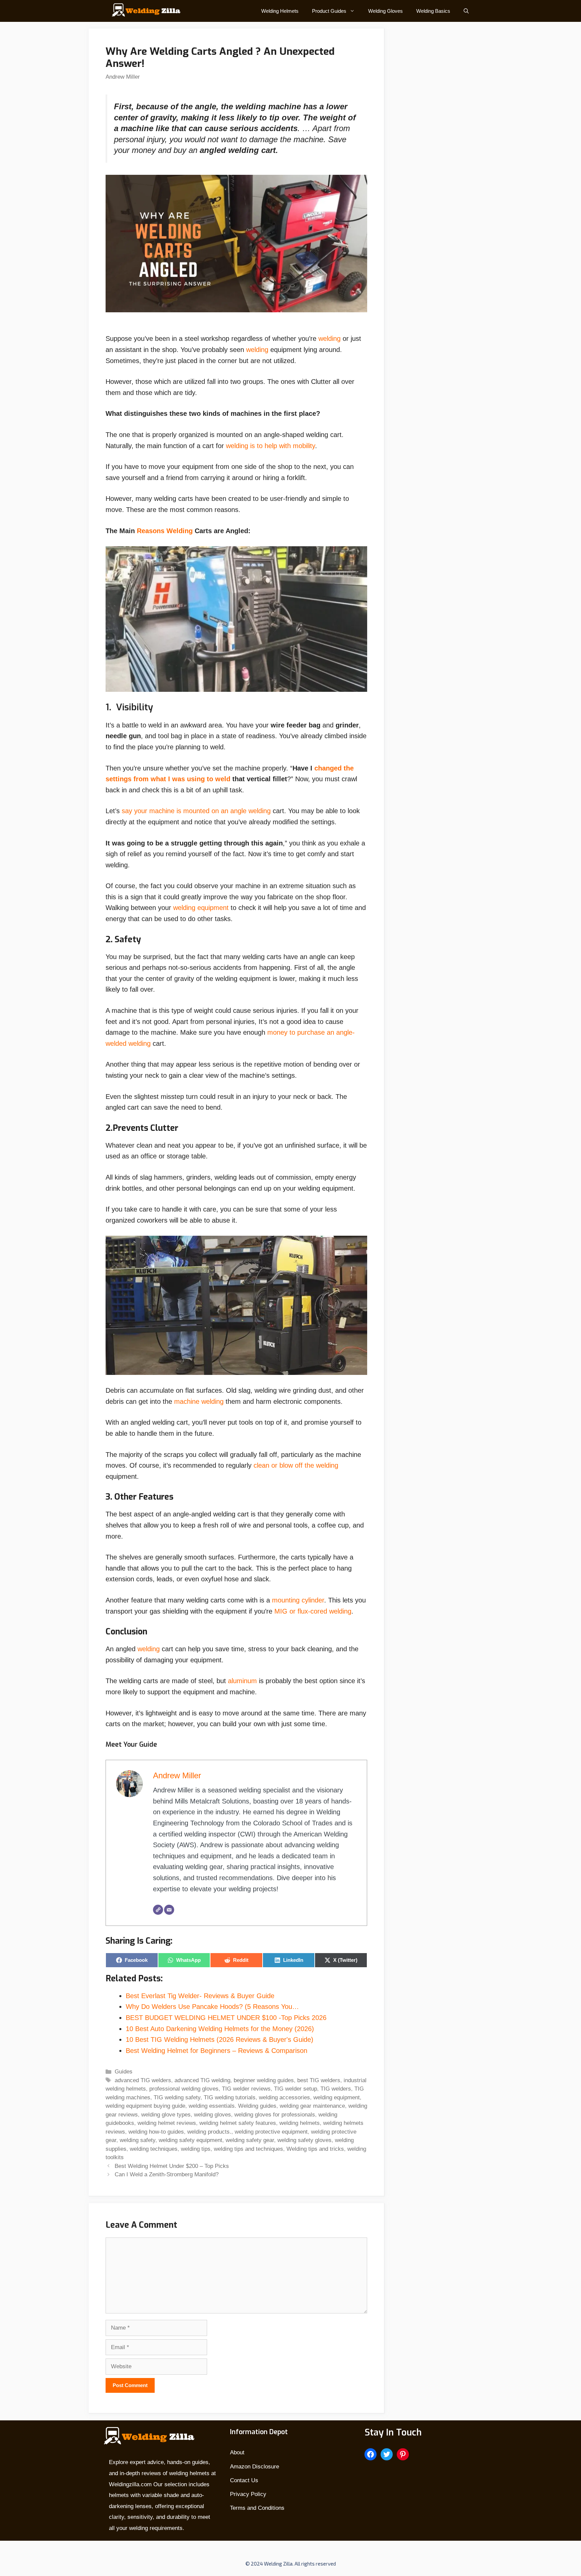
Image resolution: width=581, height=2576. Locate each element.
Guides (124, 2072)
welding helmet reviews (167, 2123)
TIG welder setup (296, 2089)
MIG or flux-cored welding (313, 1611)
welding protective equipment (271, 2132)
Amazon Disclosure (255, 2467)
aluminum (243, 1681)
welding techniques (154, 2149)
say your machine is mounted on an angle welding (196, 811)
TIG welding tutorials (230, 2097)
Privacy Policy (248, 2494)
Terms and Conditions (257, 2508)
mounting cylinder (297, 1600)
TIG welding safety (177, 2097)
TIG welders (336, 2089)
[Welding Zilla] (144, 11)
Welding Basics (433, 11)
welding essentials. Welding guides (233, 2106)
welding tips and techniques (248, 2149)
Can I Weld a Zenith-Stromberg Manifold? (167, 2174)
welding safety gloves (304, 2140)
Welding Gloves (385, 11)
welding (330, 339)
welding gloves (212, 2115)
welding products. (209, 2132)
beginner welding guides (264, 2080)
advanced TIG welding (202, 2080)
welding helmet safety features (238, 2123)
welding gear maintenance (312, 2106)
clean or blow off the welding (296, 1465)
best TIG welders (319, 2080)
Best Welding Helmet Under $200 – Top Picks (172, 2166)
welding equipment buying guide (145, 2106)
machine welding (199, 1401)
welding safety (138, 2140)
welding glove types (166, 2115)
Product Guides (329, 11)
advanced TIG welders (143, 2080)
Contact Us (244, 2480)
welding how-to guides (156, 2132)
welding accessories (284, 2097)
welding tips (196, 2149)
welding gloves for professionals (275, 2115)
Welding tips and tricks (315, 2149)
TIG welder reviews (246, 2089)
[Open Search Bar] (466, 11)
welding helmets (300, 2123)
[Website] (158, 1910)
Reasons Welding (165, 531)
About (237, 2452)
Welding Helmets (280, 11)
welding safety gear (250, 2140)
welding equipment (201, 908)
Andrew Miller (123, 77)
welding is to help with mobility (270, 446)
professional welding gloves (184, 2089)
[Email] (169, 1910)
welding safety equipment (190, 2140)
